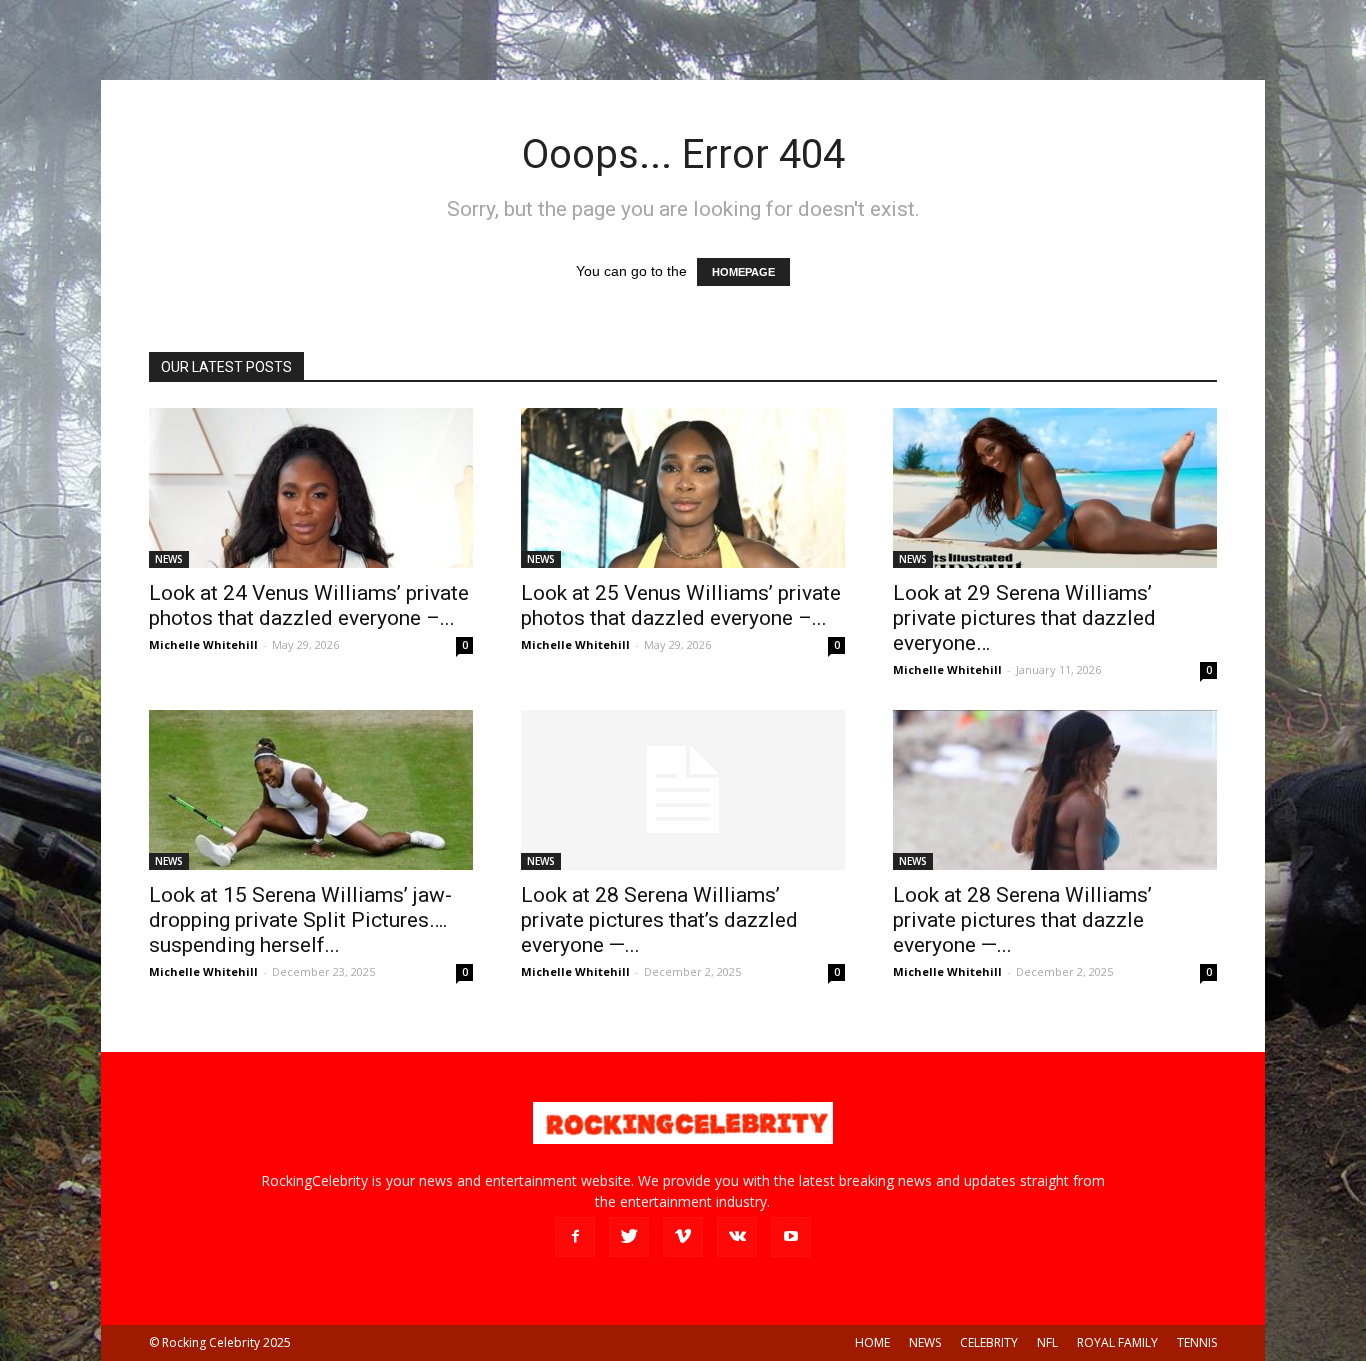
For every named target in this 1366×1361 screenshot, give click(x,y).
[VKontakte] (737, 1237)
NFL (1047, 1342)
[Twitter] (629, 1237)
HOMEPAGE (743, 272)
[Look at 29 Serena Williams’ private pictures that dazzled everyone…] (1055, 488)
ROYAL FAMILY (1117, 1342)
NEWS (169, 559)
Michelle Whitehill (203, 644)
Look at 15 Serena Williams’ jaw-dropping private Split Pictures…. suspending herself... (300, 920)
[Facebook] (575, 1237)
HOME (872, 1342)
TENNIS (1197, 1342)
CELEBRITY (989, 1342)
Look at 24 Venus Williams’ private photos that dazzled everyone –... (309, 605)
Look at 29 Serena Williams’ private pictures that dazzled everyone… (1024, 618)
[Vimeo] (683, 1237)
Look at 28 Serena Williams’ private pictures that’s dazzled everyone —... (659, 920)
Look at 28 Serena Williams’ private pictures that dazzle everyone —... (1022, 920)
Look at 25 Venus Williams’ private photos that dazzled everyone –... (681, 605)
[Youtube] (791, 1237)
